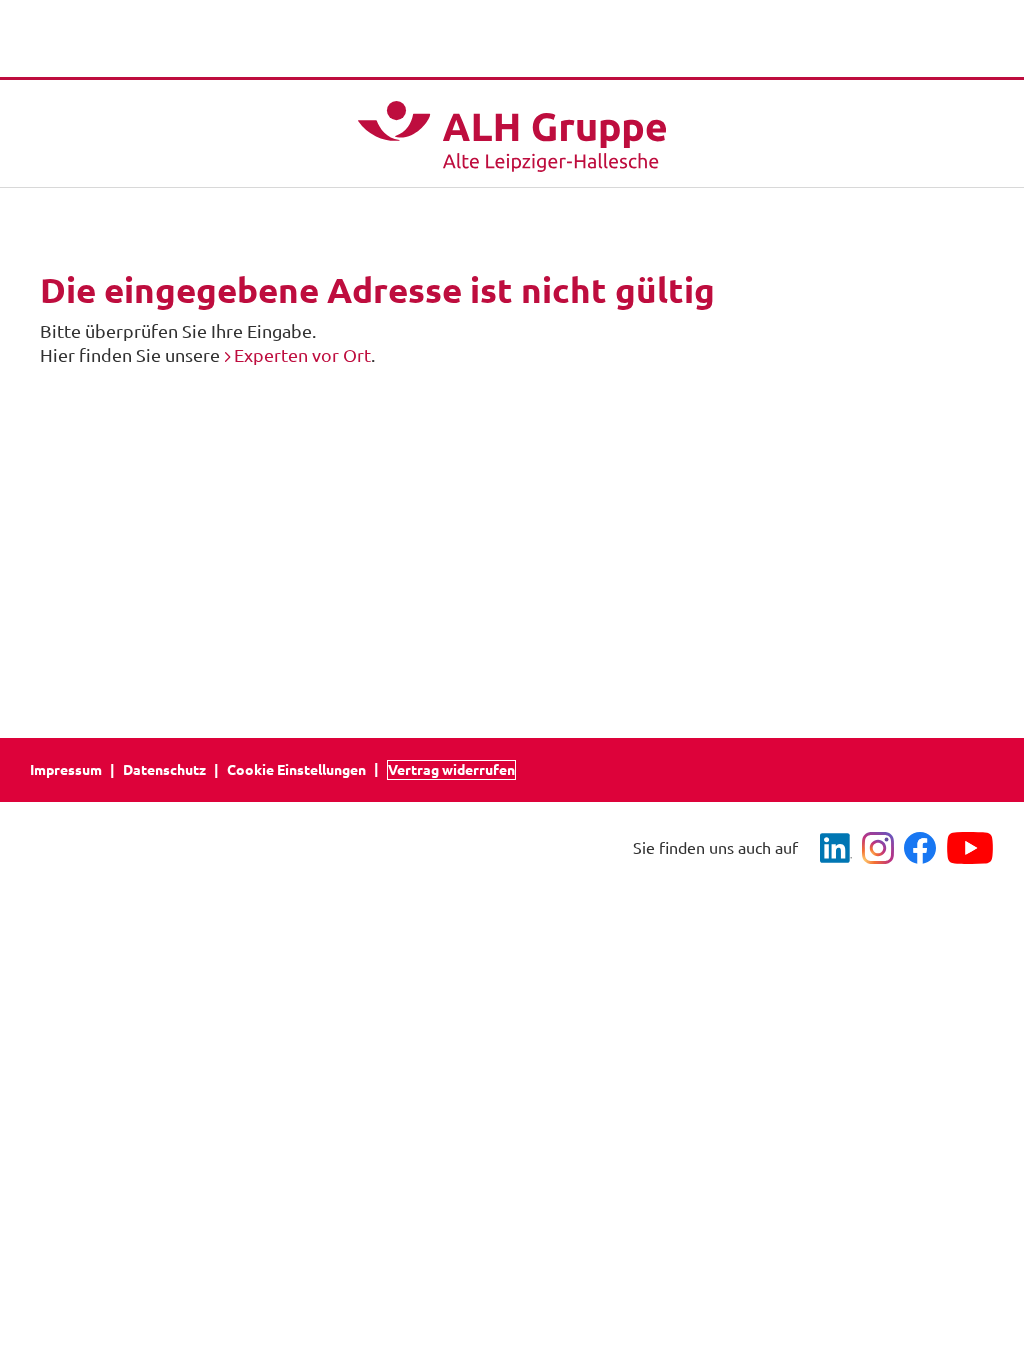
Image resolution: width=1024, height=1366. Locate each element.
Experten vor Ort (302, 355)
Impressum (66, 770)
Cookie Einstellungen (296, 770)
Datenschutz (164, 770)
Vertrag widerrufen (451, 770)
